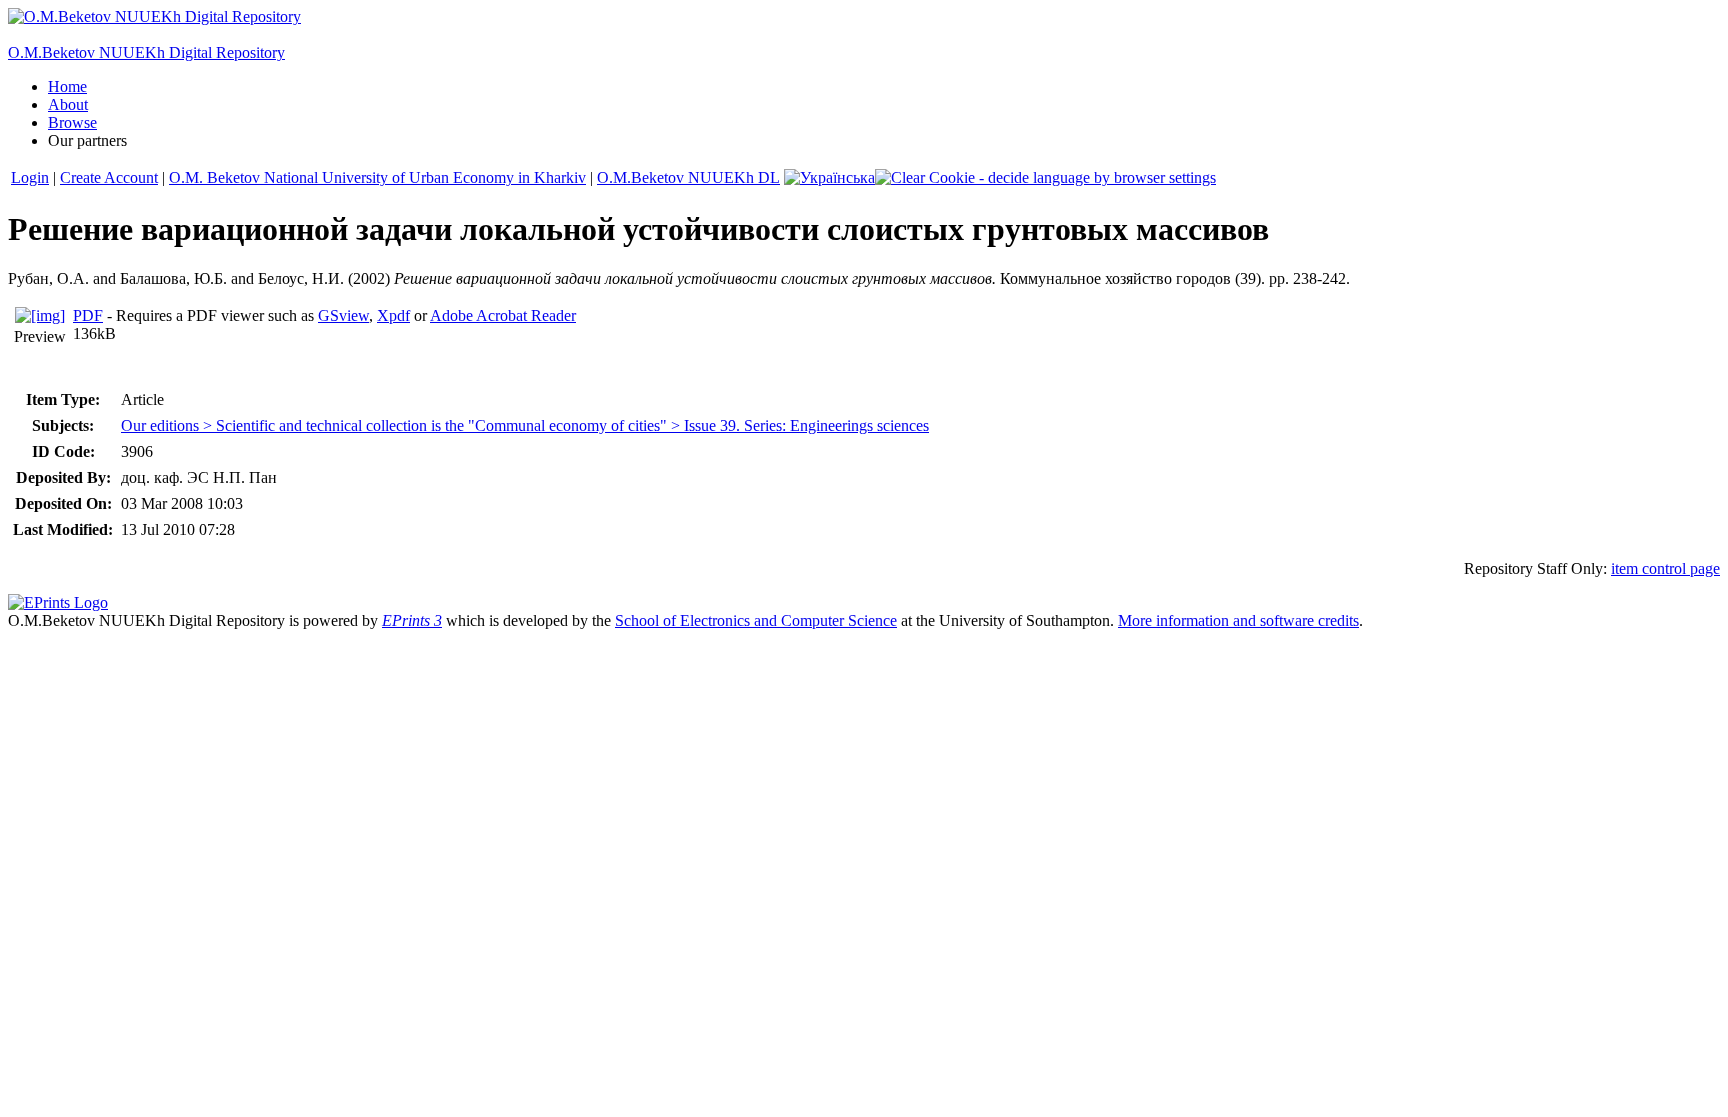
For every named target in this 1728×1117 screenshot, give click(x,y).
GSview (343, 315)
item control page (1665, 568)
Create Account (109, 177)
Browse (72, 122)
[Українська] (829, 177)
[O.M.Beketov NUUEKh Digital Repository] (154, 16)
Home (67, 86)
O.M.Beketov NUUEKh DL (688, 177)
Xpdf (393, 315)
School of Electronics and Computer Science (756, 620)
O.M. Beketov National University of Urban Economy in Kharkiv (377, 177)
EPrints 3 (412, 620)
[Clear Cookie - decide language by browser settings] (1045, 177)
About (68, 104)
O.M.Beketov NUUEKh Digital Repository (146, 52)
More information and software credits (1238, 620)
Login (30, 177)
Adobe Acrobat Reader (503, 315)
